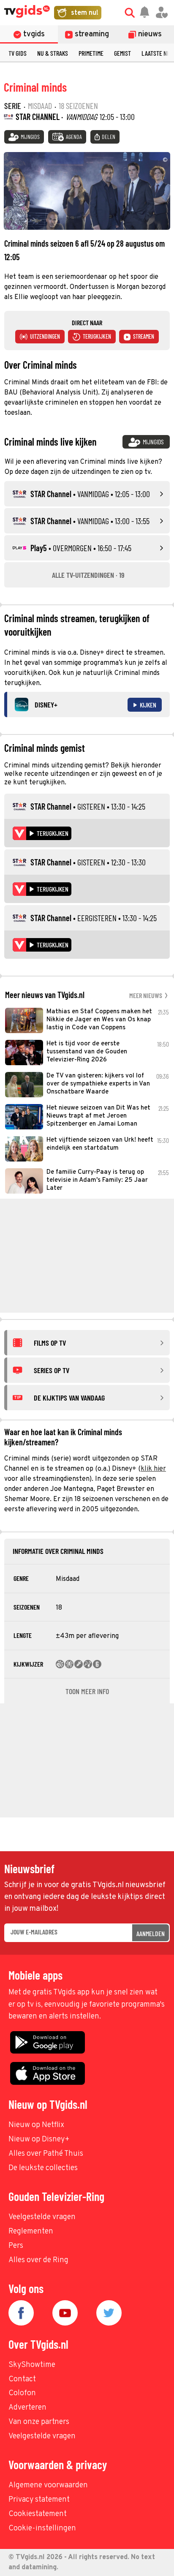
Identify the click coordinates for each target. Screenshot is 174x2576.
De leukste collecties (43, 2168)
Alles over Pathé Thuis (46, 2154)
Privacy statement (39, 2500)
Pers (16, 2246)
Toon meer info (87, 1691)
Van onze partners (39, 2422)
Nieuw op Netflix (36, 2125)
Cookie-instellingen (42, 2528)
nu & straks (53, 53)
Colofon (22, 2393)
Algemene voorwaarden (48, 2485)
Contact (22, 2379)
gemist (122, 53)
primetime (91, 53)
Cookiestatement (38, 2514)
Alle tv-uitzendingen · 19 (88, 575)
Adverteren (27, 2408)
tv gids (18, 53)
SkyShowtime (32, 2365)
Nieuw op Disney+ (39, 2139)
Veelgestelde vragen (42, 2217)
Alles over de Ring (38, 2260)
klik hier (153, 1469)
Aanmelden (151, 1933)
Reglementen (31, 2232)
